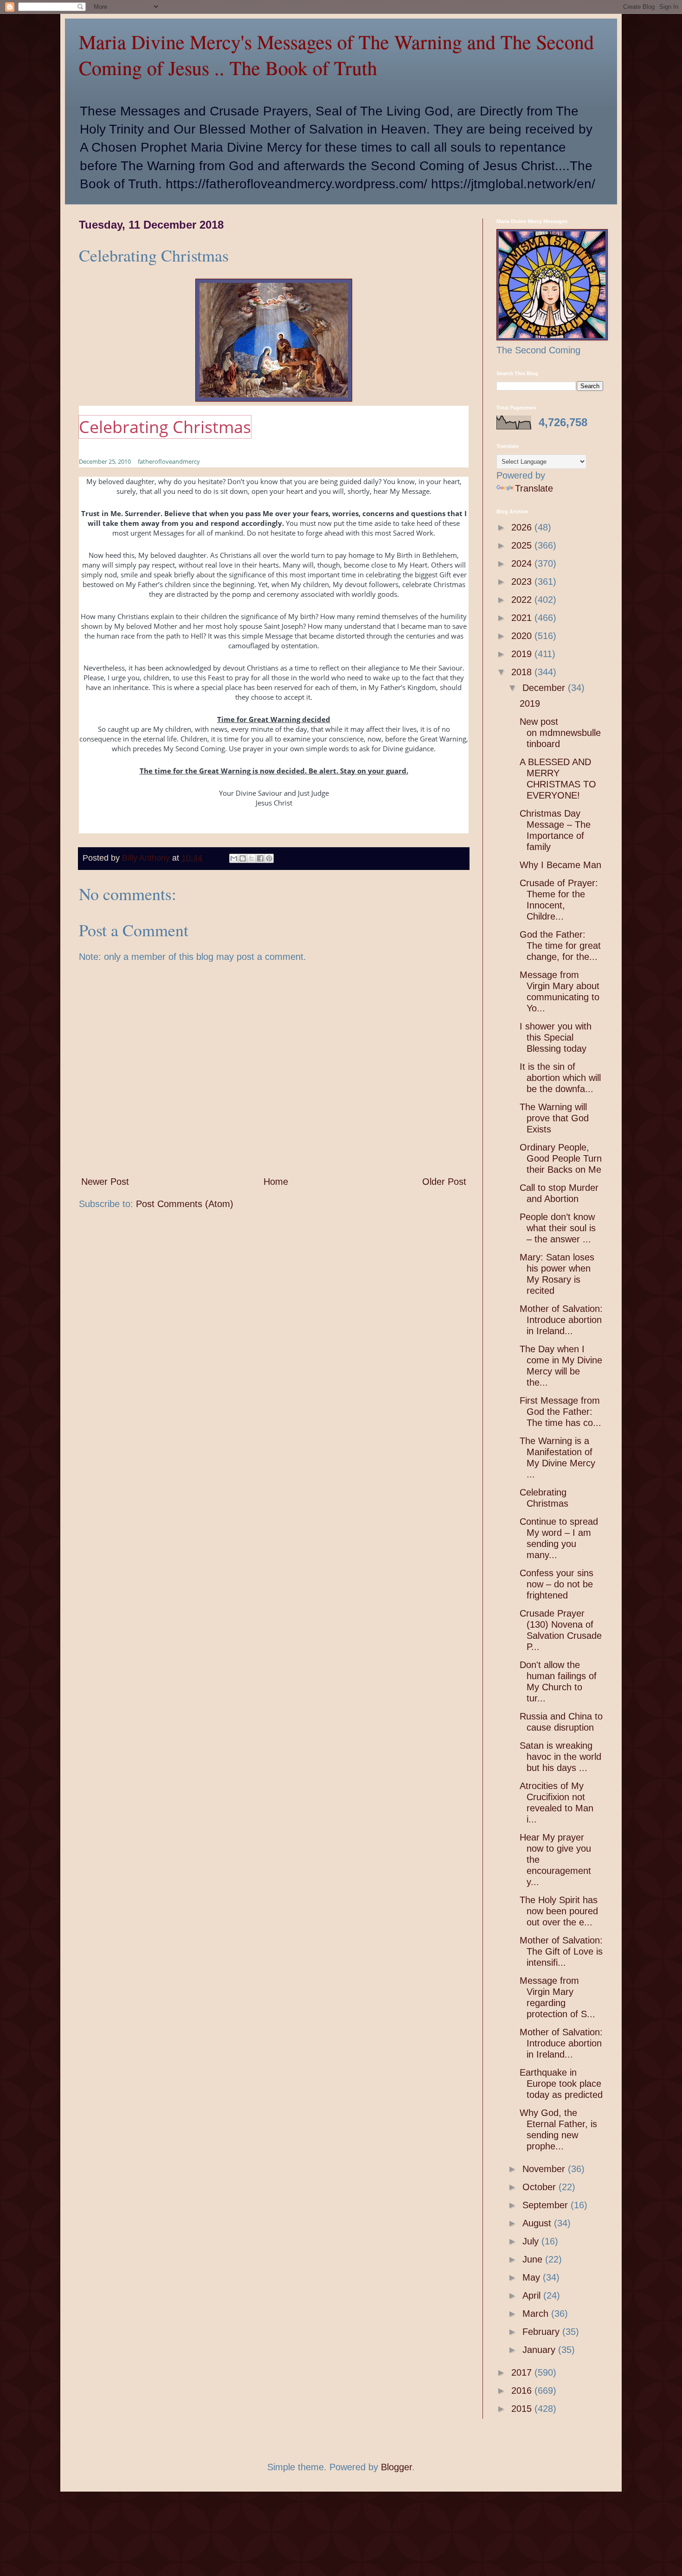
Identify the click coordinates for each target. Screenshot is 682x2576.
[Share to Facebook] (260, 858)
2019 (523, 654)
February (542, 2332)
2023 (523, 582)
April (533, 2295)
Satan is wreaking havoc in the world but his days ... (560, 1757)
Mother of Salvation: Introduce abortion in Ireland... (561, 1320)
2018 (523, 672)
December (545, 688)
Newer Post (105, 1182)
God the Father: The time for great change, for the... (560, 946)
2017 (523, 2372)
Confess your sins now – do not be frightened (557, 1584)
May (533, 2277)
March (537, 2314)
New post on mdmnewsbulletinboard (560, 733)
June (534, 2259)
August (538, 2223)
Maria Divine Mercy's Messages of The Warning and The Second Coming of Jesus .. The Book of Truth (336, 55)
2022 (523, 600)
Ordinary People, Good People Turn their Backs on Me (561, 1158)
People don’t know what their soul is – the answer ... (558, 1228)
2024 (523, 563)
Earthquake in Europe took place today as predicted (561, 2084)
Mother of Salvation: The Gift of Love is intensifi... (561, 1951)
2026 (523, 527)
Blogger (396, 2467)
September (547, 2205)
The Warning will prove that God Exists (554, 1118)
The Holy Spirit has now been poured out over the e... (559, 1911)
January (540, 2350)
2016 (523, 2391)
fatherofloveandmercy (169, 461)
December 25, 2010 (105, 461)
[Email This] (234, 858)
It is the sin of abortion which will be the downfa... (560, 1078)
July (532, 2241)
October (540, 2187)
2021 (523, 618)
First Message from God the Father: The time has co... (560, 1412)
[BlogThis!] (243, 858)
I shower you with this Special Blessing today (556, 1037)
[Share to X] (251, 858)
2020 (523, 636)
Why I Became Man (560, 865)
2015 (523, 2409)
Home (276, 1182)
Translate (534, 488)
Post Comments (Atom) (185, 1204)
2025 (523, 545)
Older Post (444, 1182)
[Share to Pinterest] (269, 858)
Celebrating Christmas (165, 427)
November (545, 2169)
